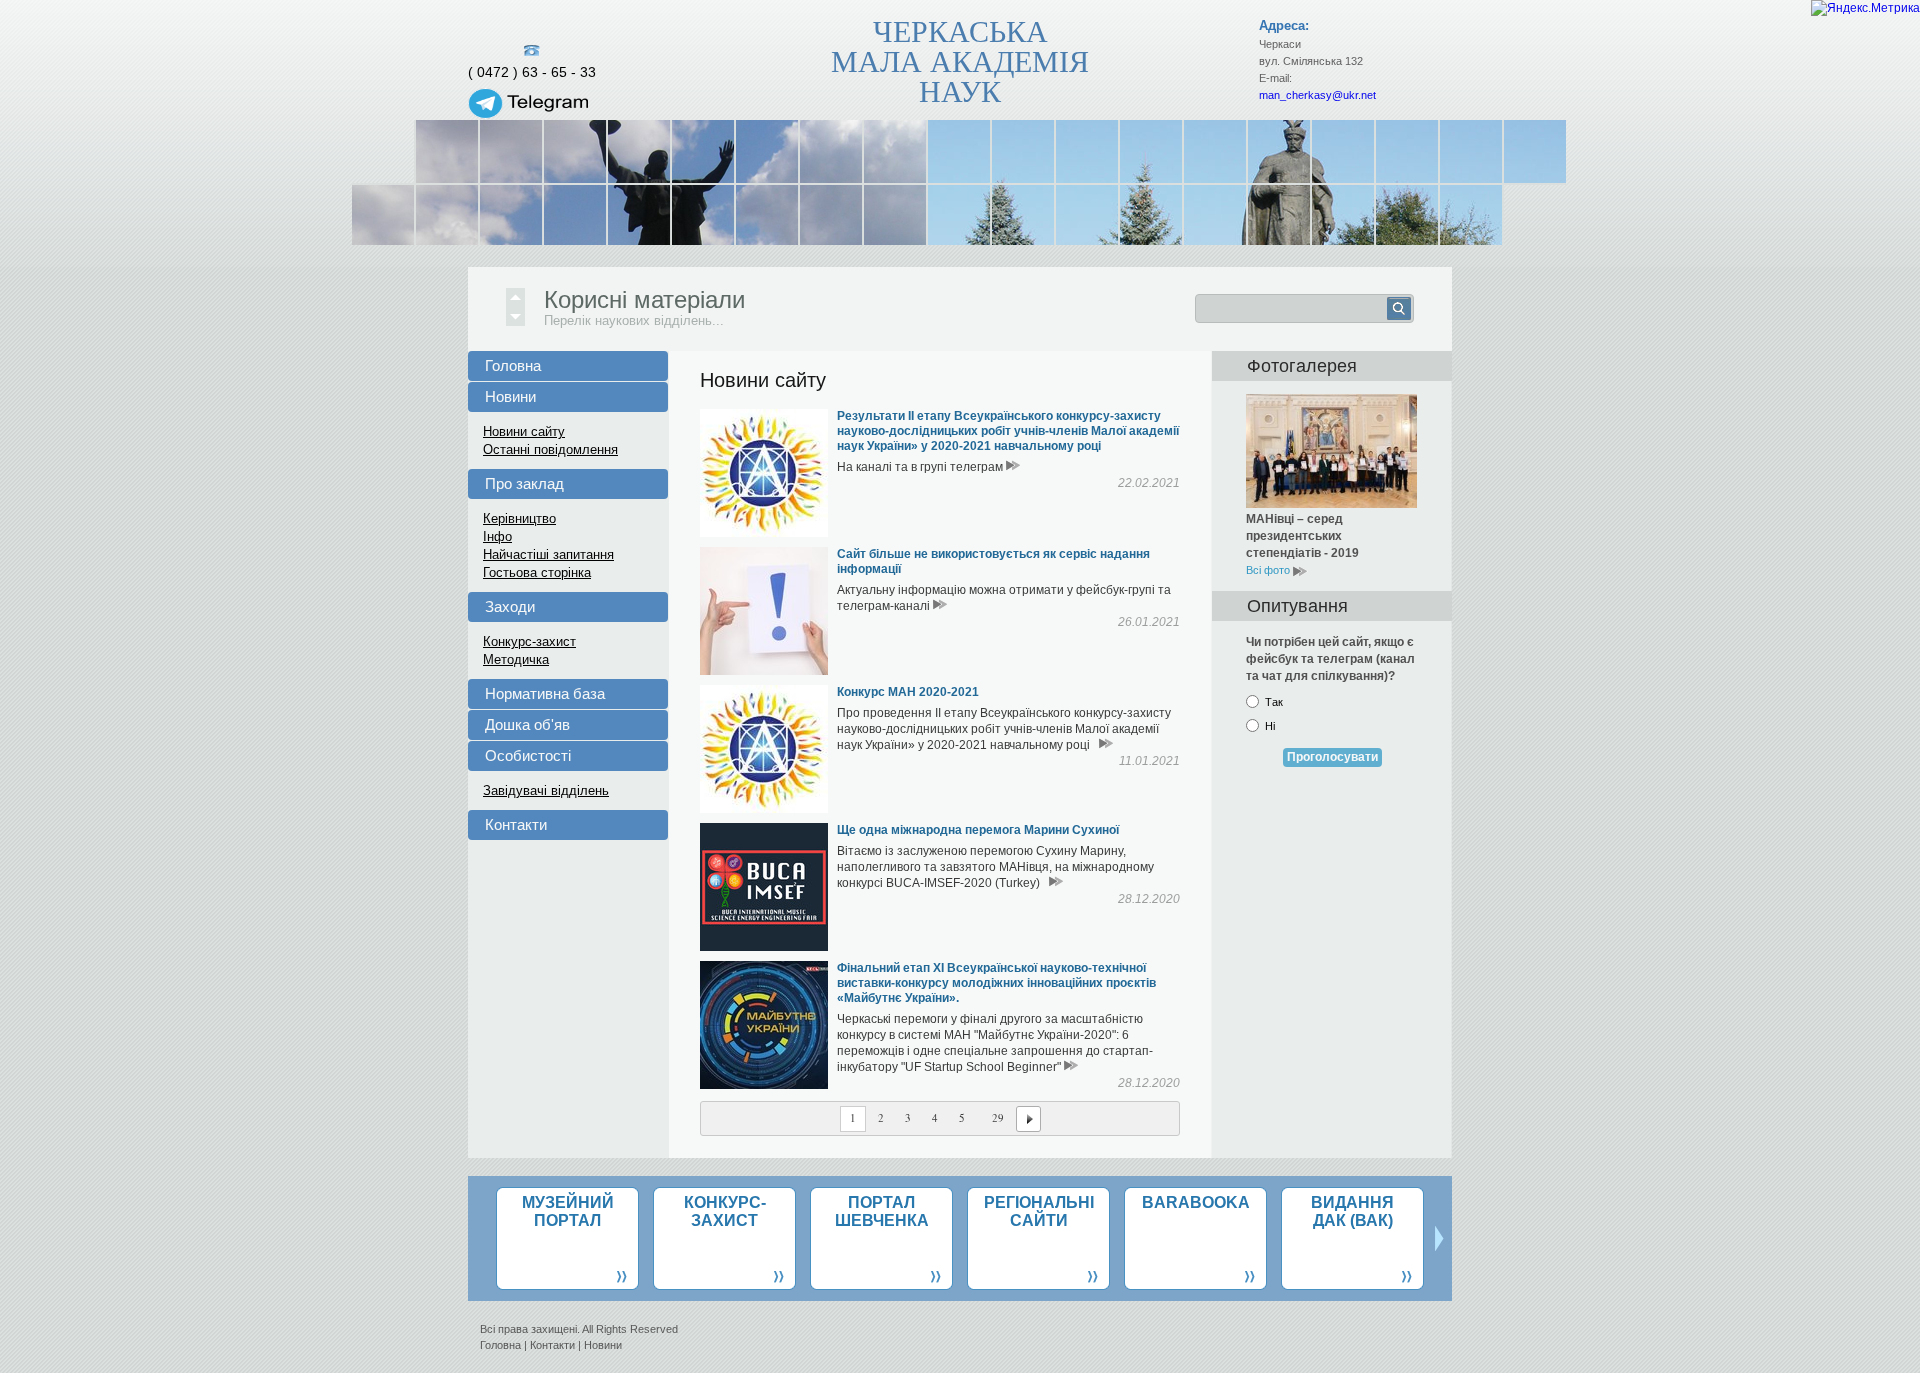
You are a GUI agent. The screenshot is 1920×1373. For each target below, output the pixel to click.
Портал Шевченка (882, 1211)
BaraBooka (1196, 1202)
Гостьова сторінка (537, 572)
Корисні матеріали (644, 299)
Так (1274, 702)
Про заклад (524, 483)
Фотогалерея (1302, 366)
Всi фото (1269, 570)
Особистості (528, 755)
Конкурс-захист (529, 641)
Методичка (516, 659)
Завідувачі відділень (546, 790)
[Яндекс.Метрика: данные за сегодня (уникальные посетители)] (1865, 8)
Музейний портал (568, 1211)
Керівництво (519, 518)
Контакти (516, 824)
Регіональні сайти (1039, 1211)
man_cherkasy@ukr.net (1317, 95)
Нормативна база (545, 693)
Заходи (510, 606)
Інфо (497, 536)
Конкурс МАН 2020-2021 (908, 692)
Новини (510, 396)
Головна (513, 365)
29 (998, 1117)
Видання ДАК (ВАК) (1352, 1211)
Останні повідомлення (550, 449)
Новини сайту (524, 431)
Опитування (1297, 606)
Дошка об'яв (527, 724)
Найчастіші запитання (548, 554)
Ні (1270, 726)
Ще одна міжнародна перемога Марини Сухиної (978, 830)
